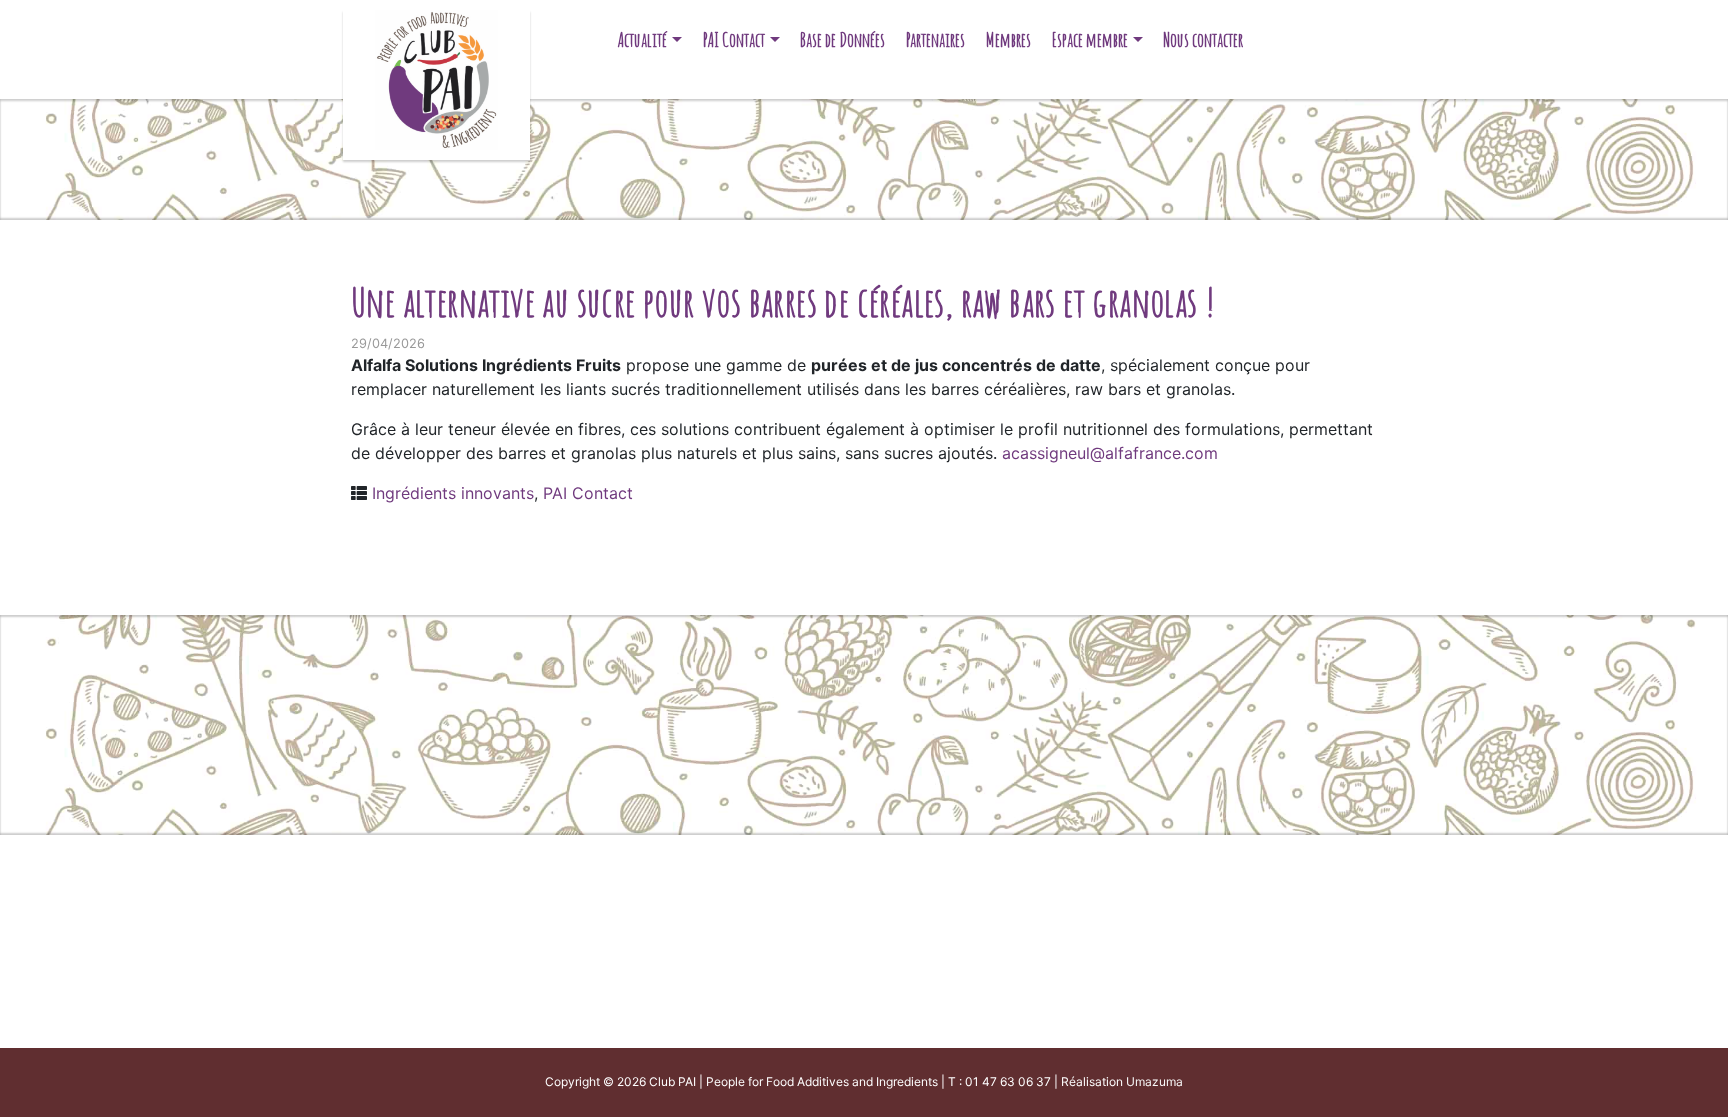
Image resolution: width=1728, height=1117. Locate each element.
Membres (1008, 39)
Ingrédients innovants (453, 493)
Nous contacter (1203, 39)
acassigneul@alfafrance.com (1110, 453)
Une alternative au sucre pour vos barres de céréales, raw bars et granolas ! (783, 301)
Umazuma (1154, 1081)
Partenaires (935, 39)
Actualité (642, 39)
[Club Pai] (436, 77)
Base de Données (842, 39)
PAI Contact (734, 39)
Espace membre (1090, 39)
